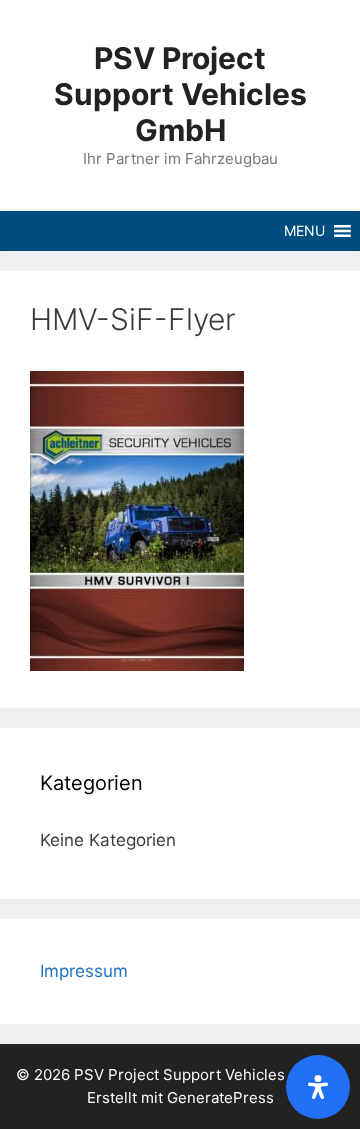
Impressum (84, 971)
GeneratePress (220, 1097)
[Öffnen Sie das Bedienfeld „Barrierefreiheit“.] (318, 1087)
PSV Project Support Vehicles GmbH (180, 94)
